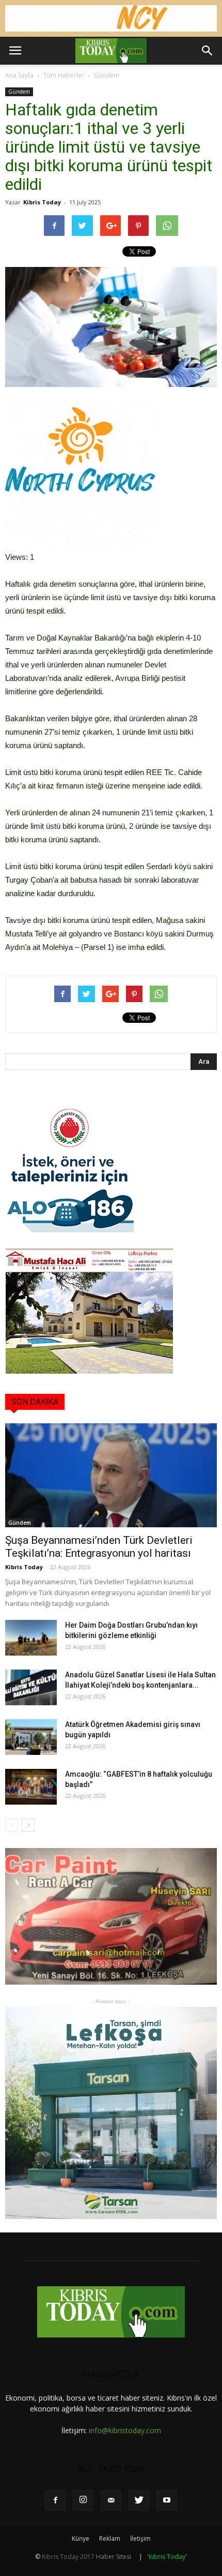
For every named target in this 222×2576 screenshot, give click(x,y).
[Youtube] (167, 2500)
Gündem (107, 75)
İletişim (140, 2538)
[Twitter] (139, 2500)
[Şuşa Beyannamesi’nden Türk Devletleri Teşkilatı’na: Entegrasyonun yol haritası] (111, 1475)
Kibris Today (42, 202)
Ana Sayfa (19, 75)
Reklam (110, 2538)
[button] (208, 51)
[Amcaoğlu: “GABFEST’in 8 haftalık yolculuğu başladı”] (31, 1787)
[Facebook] (55, 2500)
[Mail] (111, 2500)
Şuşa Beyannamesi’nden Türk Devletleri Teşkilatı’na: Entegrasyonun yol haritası (99, 1547)
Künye (81, 2538)
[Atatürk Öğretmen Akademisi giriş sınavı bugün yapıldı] (31, 1737)
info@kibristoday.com (125, 2430)
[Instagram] (83, 2500)
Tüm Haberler (64, 75)
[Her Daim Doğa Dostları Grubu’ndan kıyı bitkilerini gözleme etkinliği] (31, 1638)
